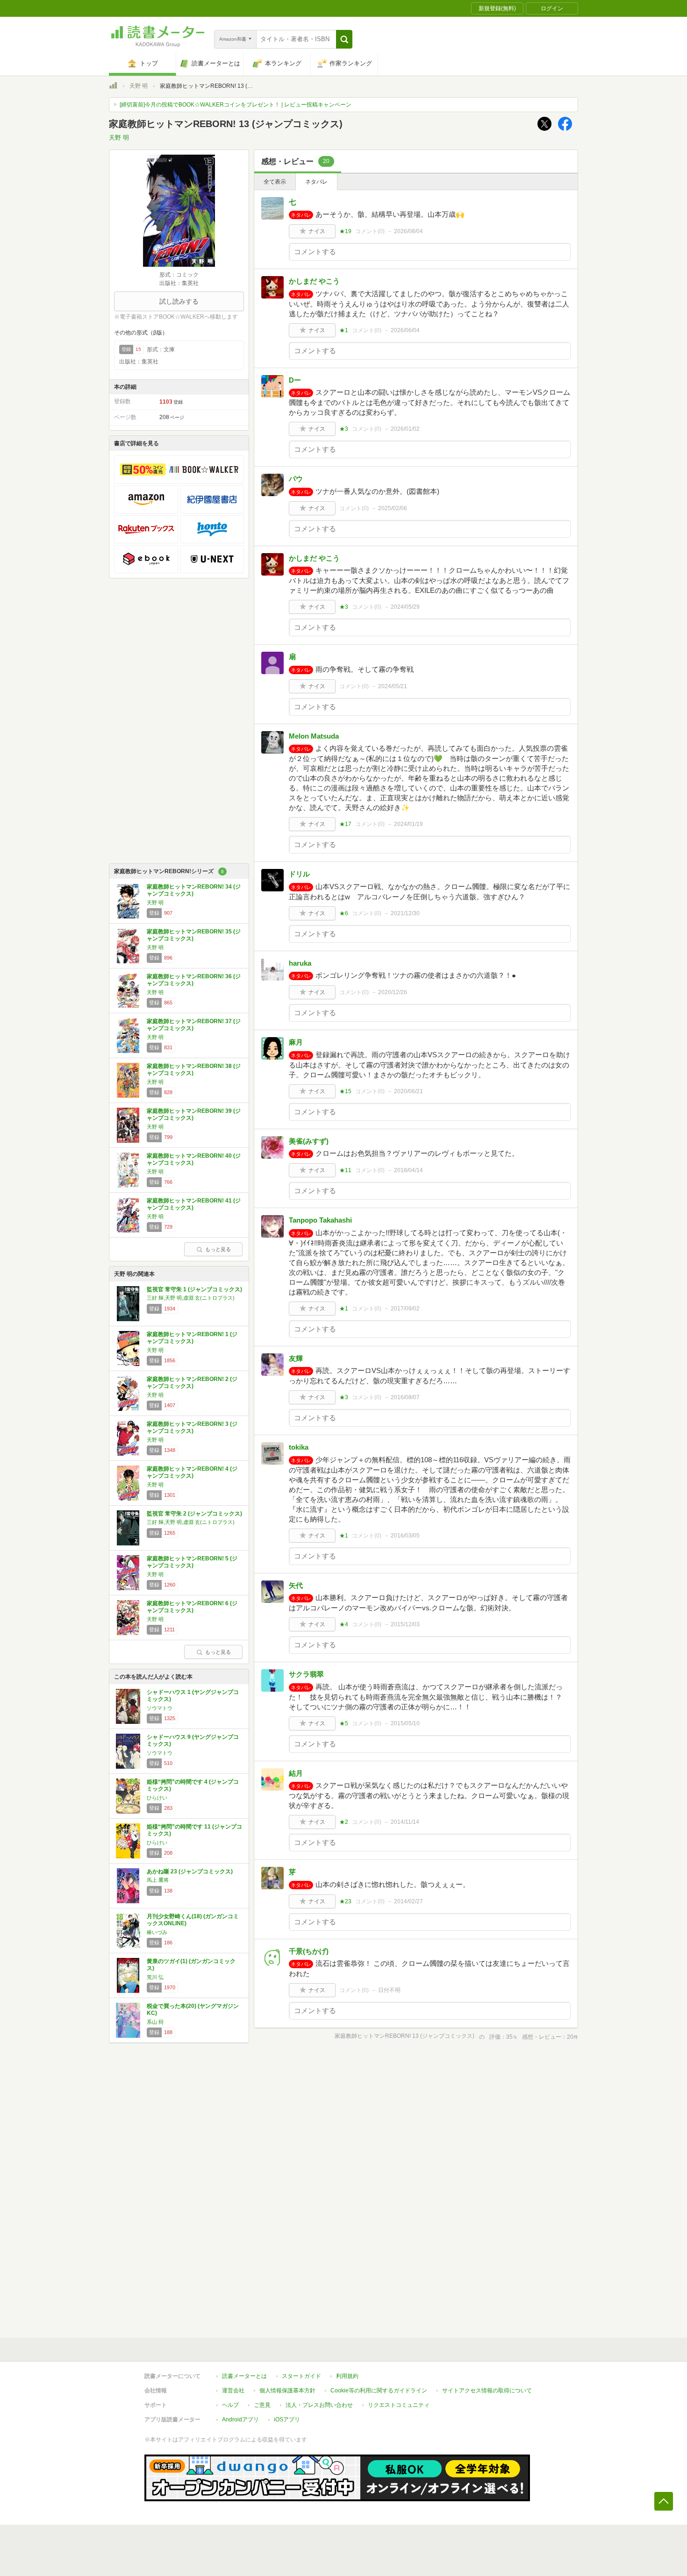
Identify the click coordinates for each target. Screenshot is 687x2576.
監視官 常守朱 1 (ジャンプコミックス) (194, 1289)
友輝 (296, 1358)
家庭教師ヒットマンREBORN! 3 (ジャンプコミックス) (192, 1428)
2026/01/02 (405, 429)
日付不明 (389, 1990)
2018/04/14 (408, 1170)
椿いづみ (157, 1932)
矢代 (296, 1585)
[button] (344, 39)
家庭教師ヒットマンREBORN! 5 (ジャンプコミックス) (192, 1562)
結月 (296, 1773)
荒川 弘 (155, 1977)
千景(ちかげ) (309, 1951)
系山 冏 (155, 2022)
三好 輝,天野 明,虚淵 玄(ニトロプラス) (191, 1298)
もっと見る (218, 1249)
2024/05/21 (393, 686)
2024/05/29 (405, 607)
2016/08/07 (405, 1397)
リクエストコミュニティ (399, 2405)
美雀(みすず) (309, 1141)
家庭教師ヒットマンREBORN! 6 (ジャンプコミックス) (192, 1607)
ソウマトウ (160, 1708)
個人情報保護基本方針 (287, 2391)
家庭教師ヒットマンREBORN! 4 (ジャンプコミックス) (192, 1473)
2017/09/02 (405, 1309)
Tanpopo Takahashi (320, 1220)
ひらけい (157, 1798)
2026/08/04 (408, 231)
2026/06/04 (405, 330)
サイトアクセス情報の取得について (487, 2391)
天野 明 (139, 86)
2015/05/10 (405, 1723)
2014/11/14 (405, 1822)
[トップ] (113, 87)
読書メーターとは (244, 2376)
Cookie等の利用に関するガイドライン (379, 2391)
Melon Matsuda (314, 736)
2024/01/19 (408, 824)
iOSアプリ (287, 2419)
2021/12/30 (405, 913)
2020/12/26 (393, 992)
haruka (300, 963)
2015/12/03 (405, 1624)
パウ (296, 479)
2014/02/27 (408, 1901)
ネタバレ (316, 182)
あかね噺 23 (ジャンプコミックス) (190, 1872)
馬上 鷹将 (158, 1880)
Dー (295, 380)
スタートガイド (301, 2376)
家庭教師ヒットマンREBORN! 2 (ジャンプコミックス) (192, 1383)
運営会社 (233, 2391)
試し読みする (179, 301)
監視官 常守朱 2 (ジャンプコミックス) (194, 1514)
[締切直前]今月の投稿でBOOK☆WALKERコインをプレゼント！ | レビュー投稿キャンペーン (236, 105)
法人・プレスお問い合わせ (319, 2405)
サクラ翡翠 (306, 1674)
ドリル (299, 874)
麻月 (296, 1042)
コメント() (370, 231)
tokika (299, 1447)
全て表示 (275, 182)
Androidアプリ (240, 2419)
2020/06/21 (408, 1091)
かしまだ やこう (314, 281)
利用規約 (347, 2376)
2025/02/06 (393, 508)
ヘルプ (230, 2405)
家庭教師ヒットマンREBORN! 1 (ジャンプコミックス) (192, 1338)
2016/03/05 (405, 1536)
